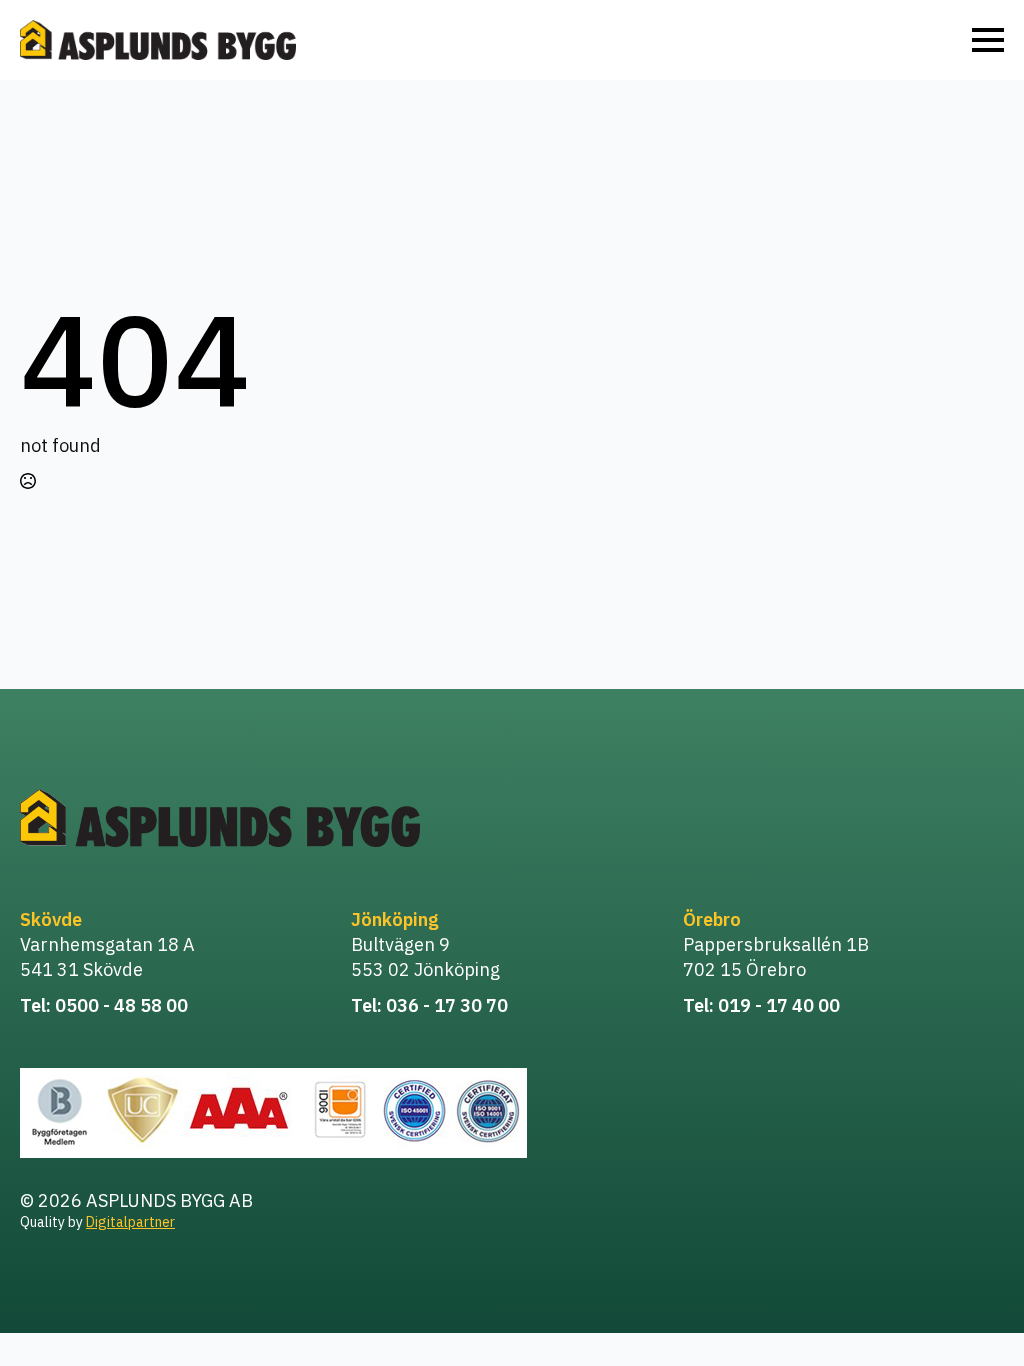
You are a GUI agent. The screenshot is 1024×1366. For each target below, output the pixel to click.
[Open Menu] (988, 40)
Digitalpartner (130, 1222)
